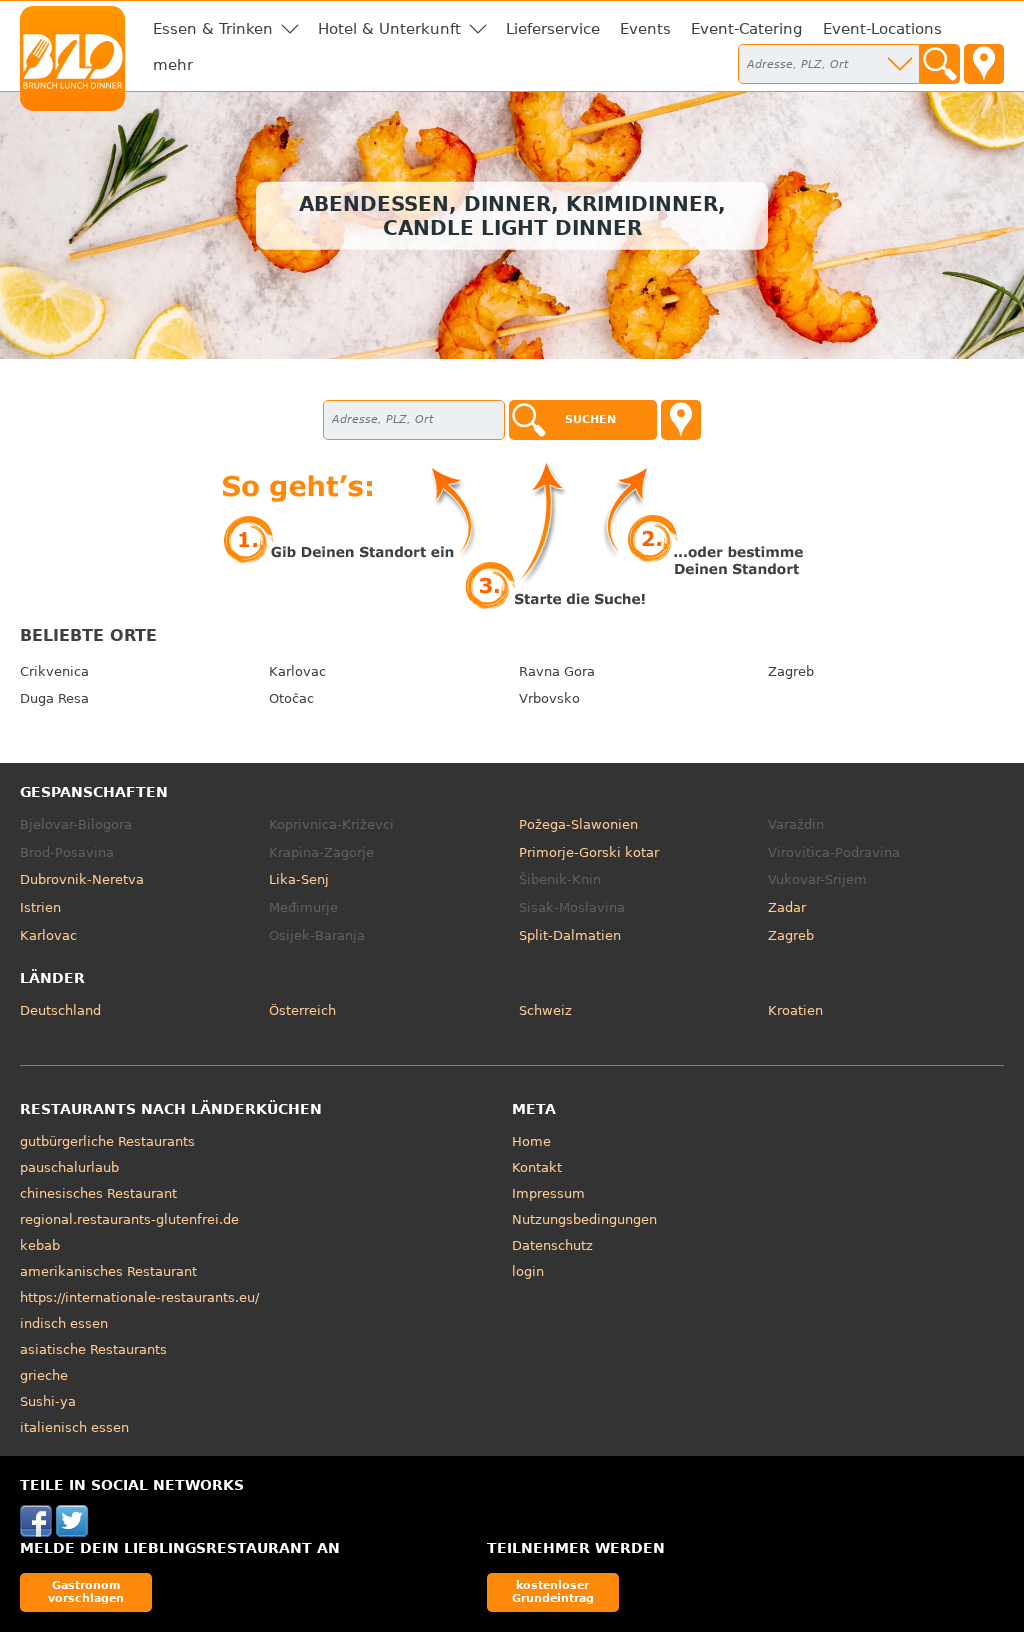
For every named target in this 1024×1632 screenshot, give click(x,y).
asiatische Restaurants (93, 1349)
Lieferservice (553, 29)
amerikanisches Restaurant (108, 1271)
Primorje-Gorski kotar (589, 852)
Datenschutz (552, 1245)
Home (531, 1141)
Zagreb (791, 671)
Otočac (291, 698)
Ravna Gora (557, 671)
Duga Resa (54, 698)
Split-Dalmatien (570, 935)
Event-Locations (882, 29)
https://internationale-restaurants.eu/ (139, 1297)
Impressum (548, 1193)
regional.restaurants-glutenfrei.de (129, 1219)
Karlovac (297, 671)
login (528, 1271)
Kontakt (537, 1167)
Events (645, 29)
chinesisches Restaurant (98, 1193)
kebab (40, 1245)
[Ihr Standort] (984, 64)
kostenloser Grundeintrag (553, 1591)
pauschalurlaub (69, 1167)
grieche (44, 1375)
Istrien (40, 907)
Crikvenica (54, 671)
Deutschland (60, 1010)
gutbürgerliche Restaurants (107, 1141)
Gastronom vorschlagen (86, 1591)
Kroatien (795, 1010)
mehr (173, 65)
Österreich (302, 1010)
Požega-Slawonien (578, 824)
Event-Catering (747, 29)
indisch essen (64, 1323)
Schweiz (545, 1010)
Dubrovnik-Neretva (82, 879)
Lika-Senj (299, 879)
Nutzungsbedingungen (584, 1219)
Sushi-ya (48, 1401)
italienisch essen (74, 1427)
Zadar (787, 907)
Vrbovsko (549, 698)
